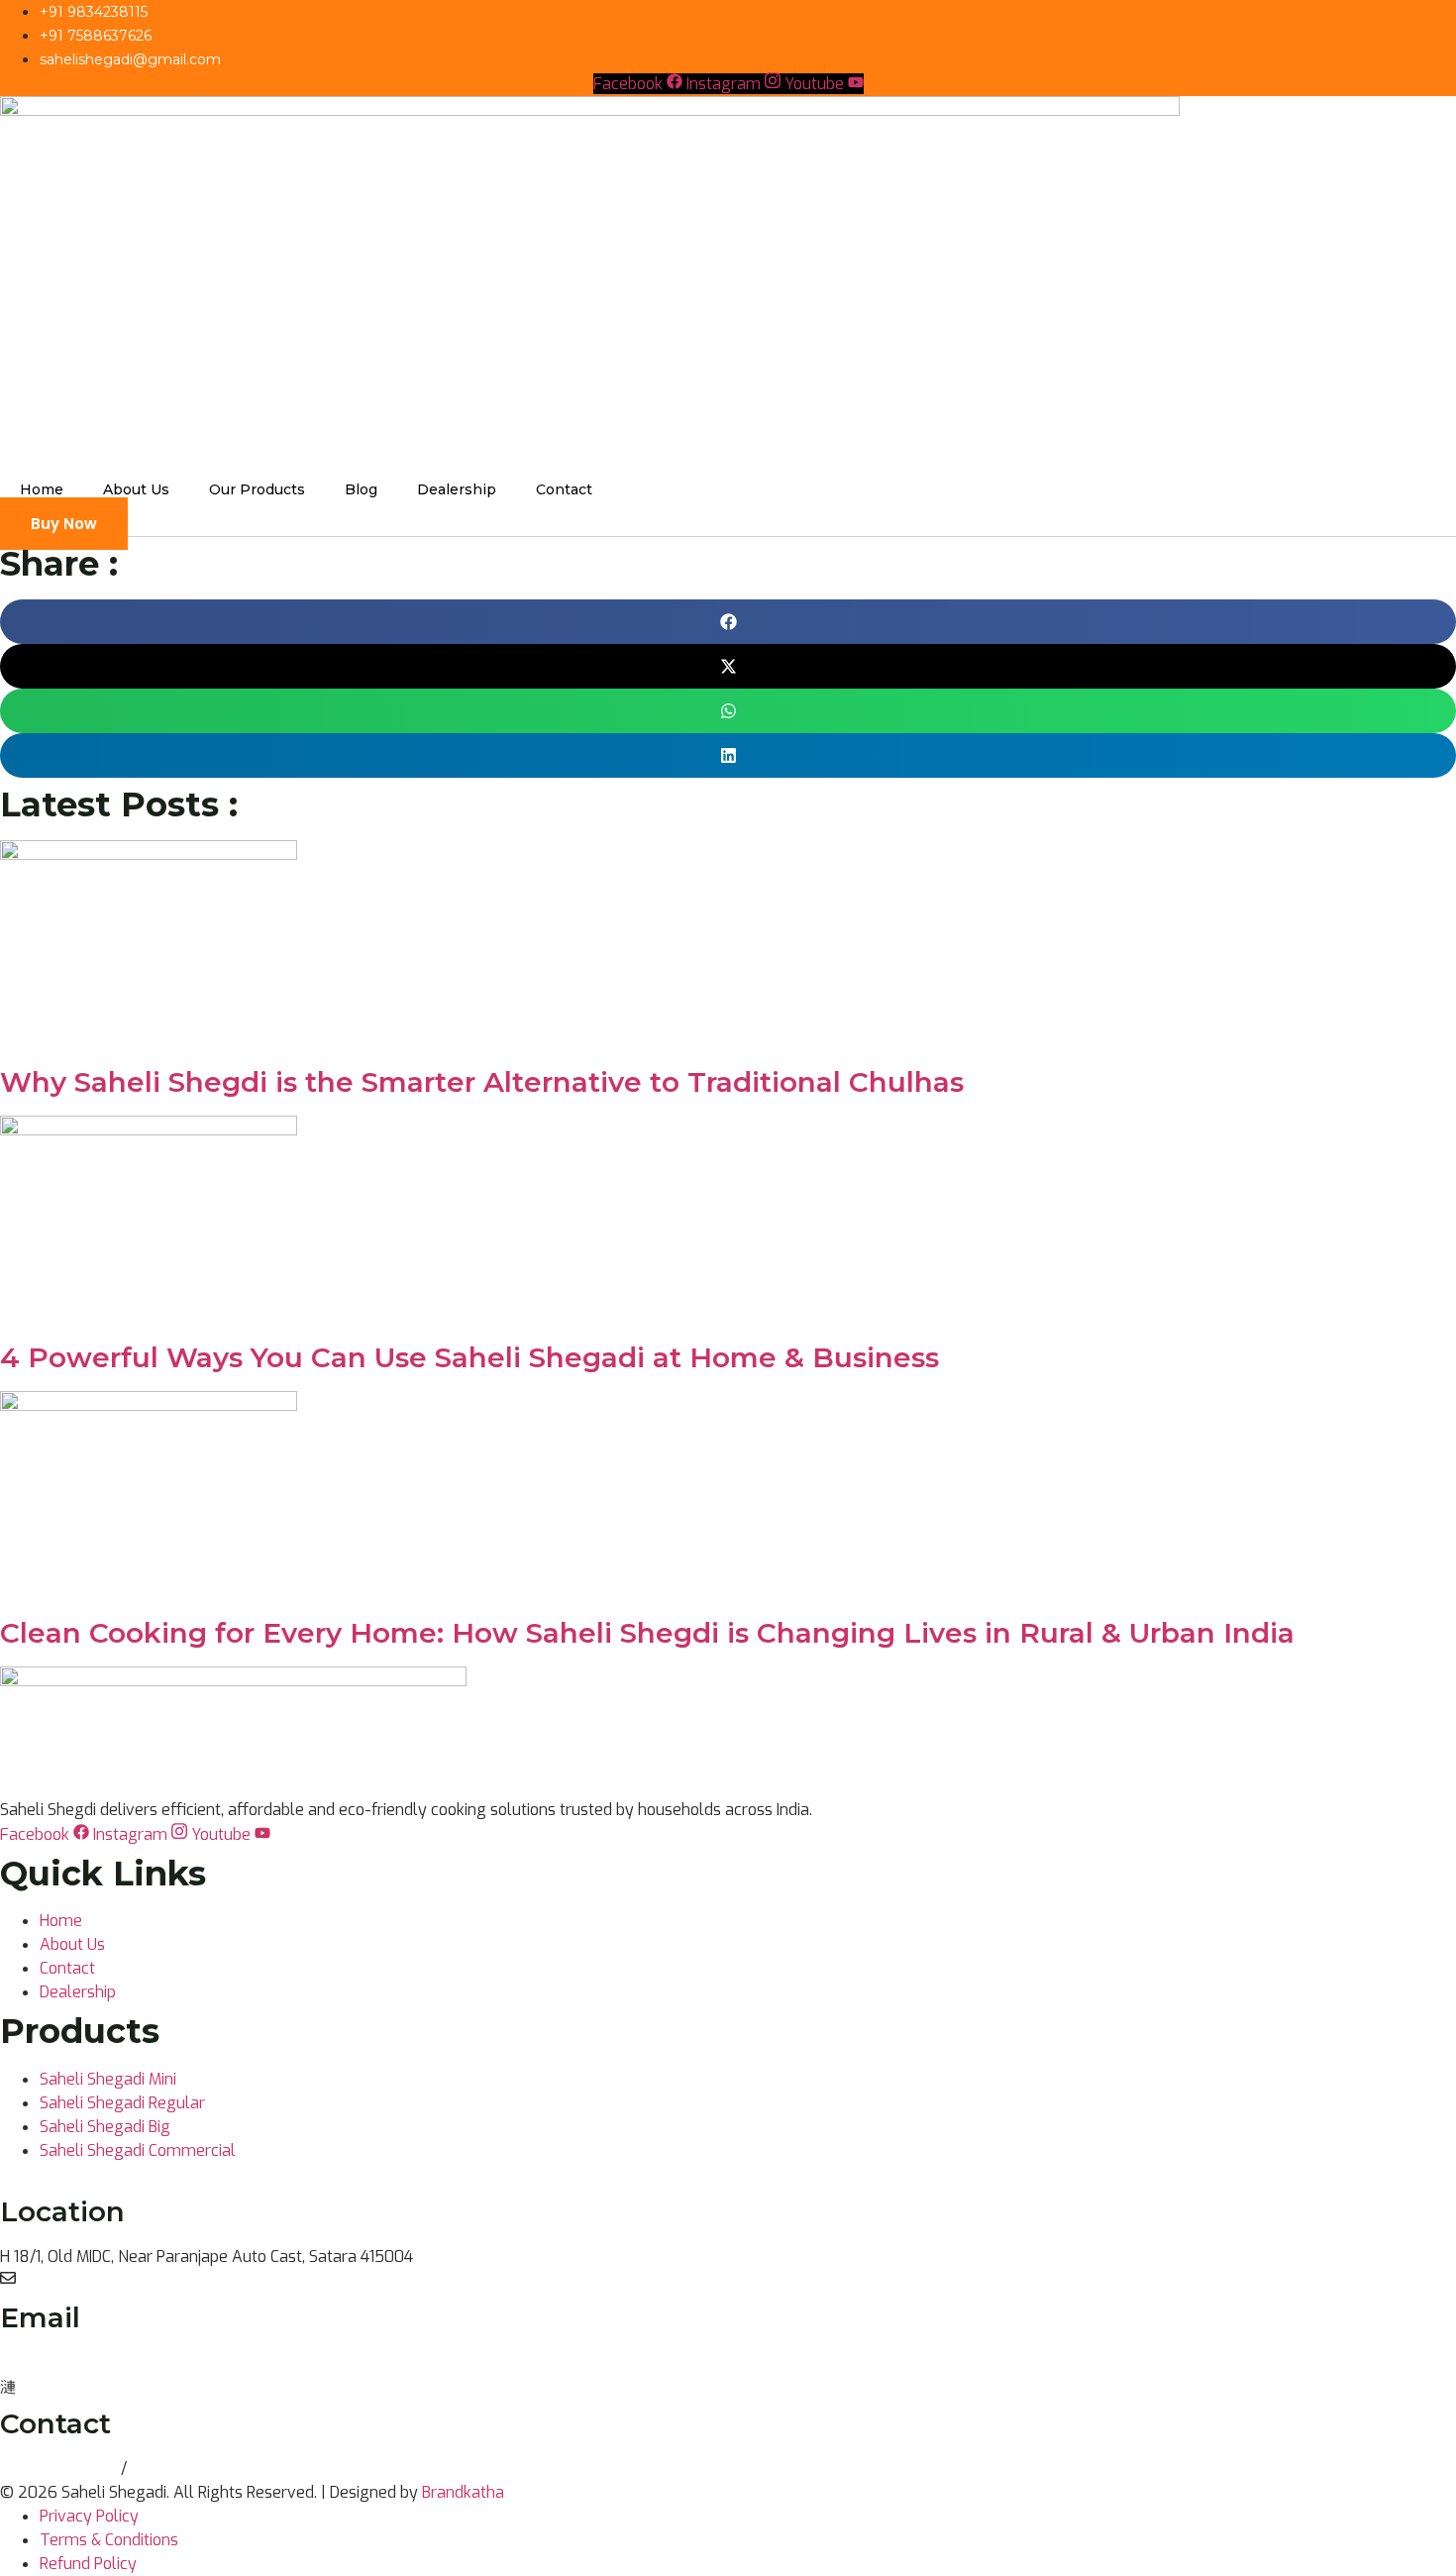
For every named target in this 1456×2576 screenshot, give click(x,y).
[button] (728, 622)
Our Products (257, 489)
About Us (136, 489)
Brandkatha (463, 2492)
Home (42, 489)
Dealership (457, 489)
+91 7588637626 (194, 2469)
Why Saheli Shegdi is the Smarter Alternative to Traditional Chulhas (482, 1082)
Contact (564, 489)
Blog (361, 489)
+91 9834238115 (60, 2469)
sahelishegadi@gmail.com (95, 2362)
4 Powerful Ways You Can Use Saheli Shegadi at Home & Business (469, 1357)
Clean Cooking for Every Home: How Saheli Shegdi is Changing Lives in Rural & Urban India (647, 1633)
